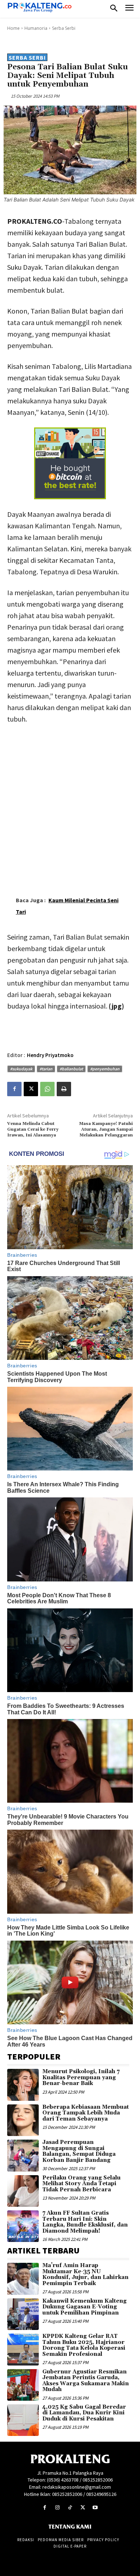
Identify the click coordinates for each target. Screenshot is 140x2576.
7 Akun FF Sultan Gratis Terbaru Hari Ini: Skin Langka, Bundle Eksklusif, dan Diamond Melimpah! (85, 2222)
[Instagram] (57, 2508)
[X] (31, 1089)
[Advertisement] (70, 804)
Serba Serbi (64, 28)
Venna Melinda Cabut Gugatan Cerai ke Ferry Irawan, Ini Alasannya (33, 1130)
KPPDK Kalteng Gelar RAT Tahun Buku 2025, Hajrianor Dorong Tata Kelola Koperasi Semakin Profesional (84, 2345)
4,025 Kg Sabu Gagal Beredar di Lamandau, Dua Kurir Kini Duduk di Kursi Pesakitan (84, 2413)
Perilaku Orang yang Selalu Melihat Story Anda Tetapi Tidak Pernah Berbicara (81, 2184)
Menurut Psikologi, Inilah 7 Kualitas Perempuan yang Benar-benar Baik (81, 2077)
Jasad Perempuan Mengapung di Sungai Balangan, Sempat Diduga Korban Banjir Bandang (79, 2151)
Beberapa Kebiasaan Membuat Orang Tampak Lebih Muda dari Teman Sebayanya (86, 2113)
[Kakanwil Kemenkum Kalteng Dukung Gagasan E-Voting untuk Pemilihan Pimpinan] (23, 2314)
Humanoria (36, 28)
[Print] (64, 1089)
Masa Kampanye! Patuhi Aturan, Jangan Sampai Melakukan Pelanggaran (106, 1130)
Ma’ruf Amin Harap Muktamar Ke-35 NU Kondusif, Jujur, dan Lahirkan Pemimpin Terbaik (85, 2274)
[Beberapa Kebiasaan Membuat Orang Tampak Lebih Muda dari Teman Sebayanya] (23, 2120)
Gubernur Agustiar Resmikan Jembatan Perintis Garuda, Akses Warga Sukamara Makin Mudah (86, 2381)
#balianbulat (71, 1069)
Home (13, 28)
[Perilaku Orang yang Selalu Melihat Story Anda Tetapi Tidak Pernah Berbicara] (23, 2191)
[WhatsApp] (47, 1089)
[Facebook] (14, 1089)
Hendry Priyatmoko (50, 1055)
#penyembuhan (105, 1069)
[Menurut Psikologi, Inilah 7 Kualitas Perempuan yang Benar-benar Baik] (23, 2085)
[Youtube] (95, 2508)
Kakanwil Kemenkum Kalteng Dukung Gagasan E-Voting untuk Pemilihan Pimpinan (85, 2307)
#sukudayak (21, 1069)
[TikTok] (70, 2508)
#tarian (46, 1069)
